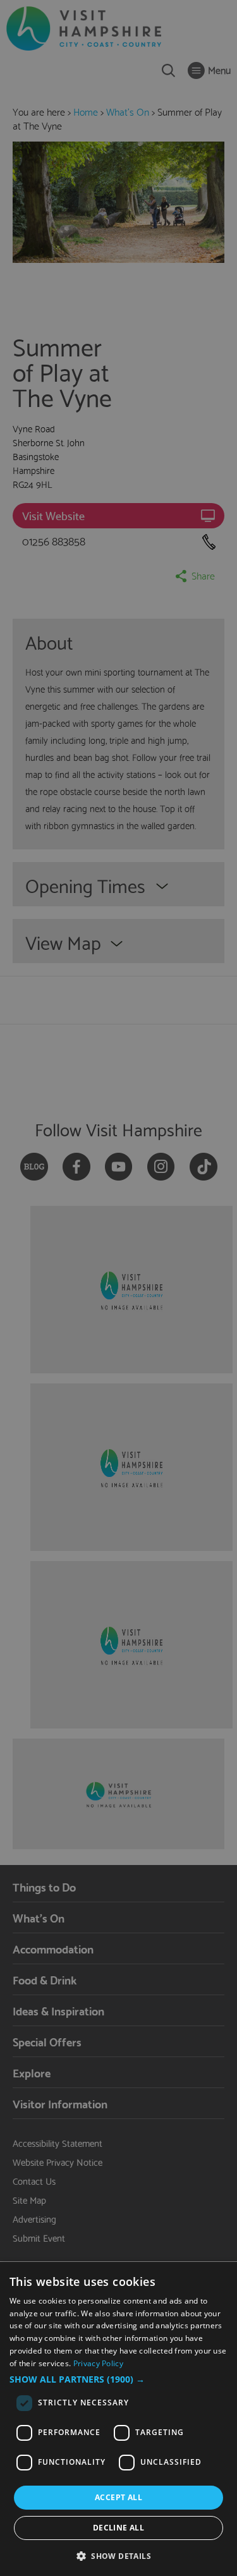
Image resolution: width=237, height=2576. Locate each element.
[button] (118, 2379)
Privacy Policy (98, 2363)
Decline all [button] (118, 2528)
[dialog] (118, 2419)
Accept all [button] (118, 2497)
